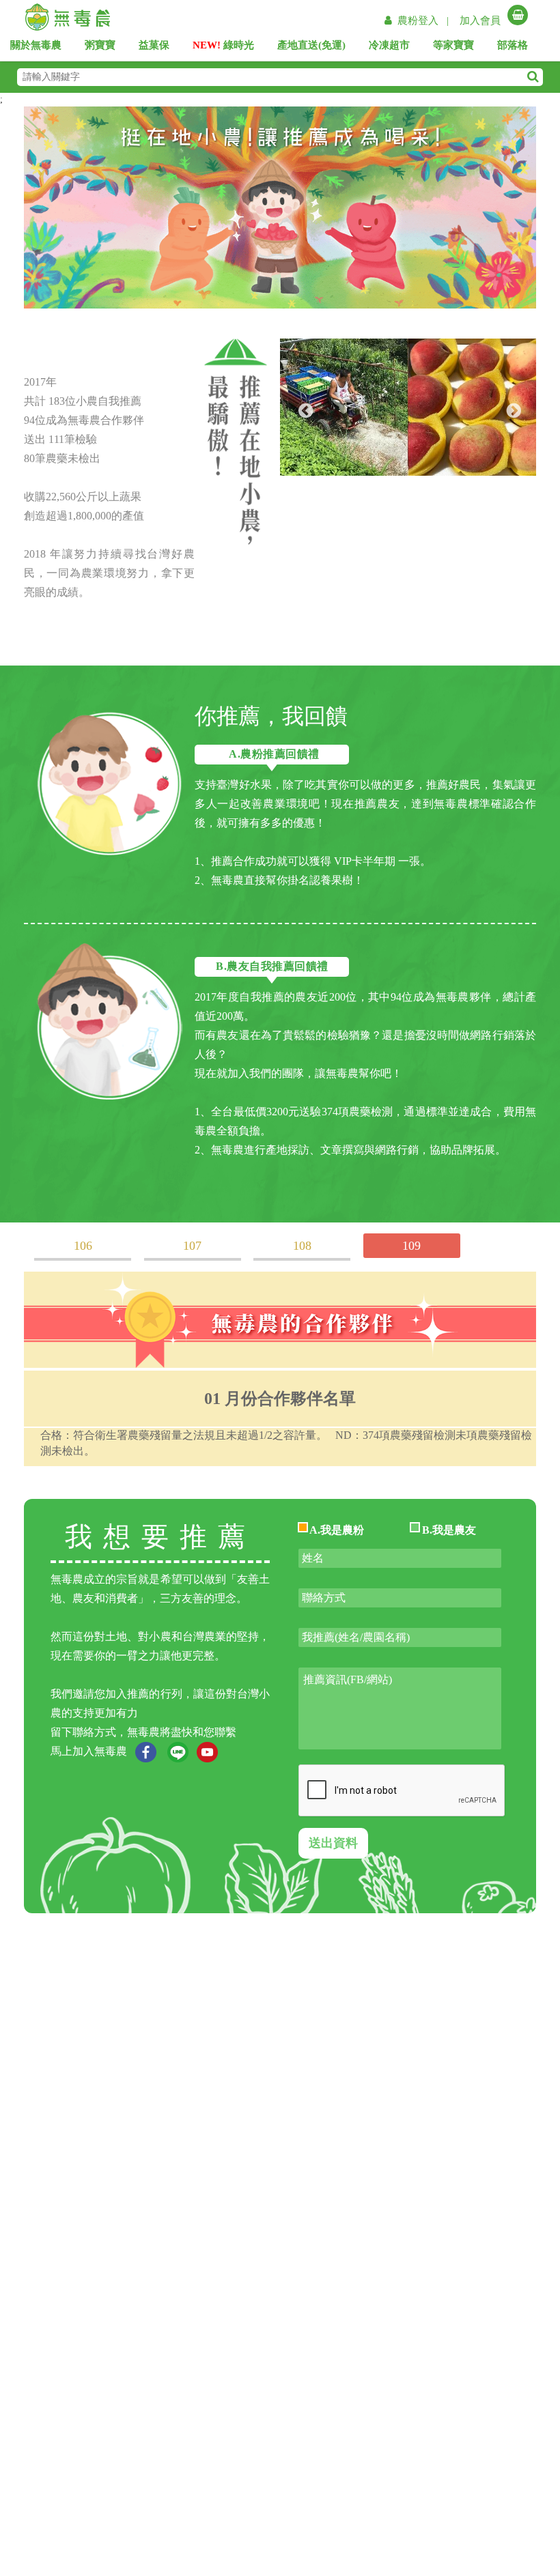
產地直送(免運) (311, 48)
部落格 (518, 48)
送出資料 (333, 1843)
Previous (304, 410)
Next (512, 410)
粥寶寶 (106, 48)
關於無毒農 (40, 48)
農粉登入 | (424, 20)
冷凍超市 (394, 48)
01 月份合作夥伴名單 (280, 1399)
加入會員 (480, 20)
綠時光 (223, 48)
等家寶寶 (459, 48)
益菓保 (160, 48)
